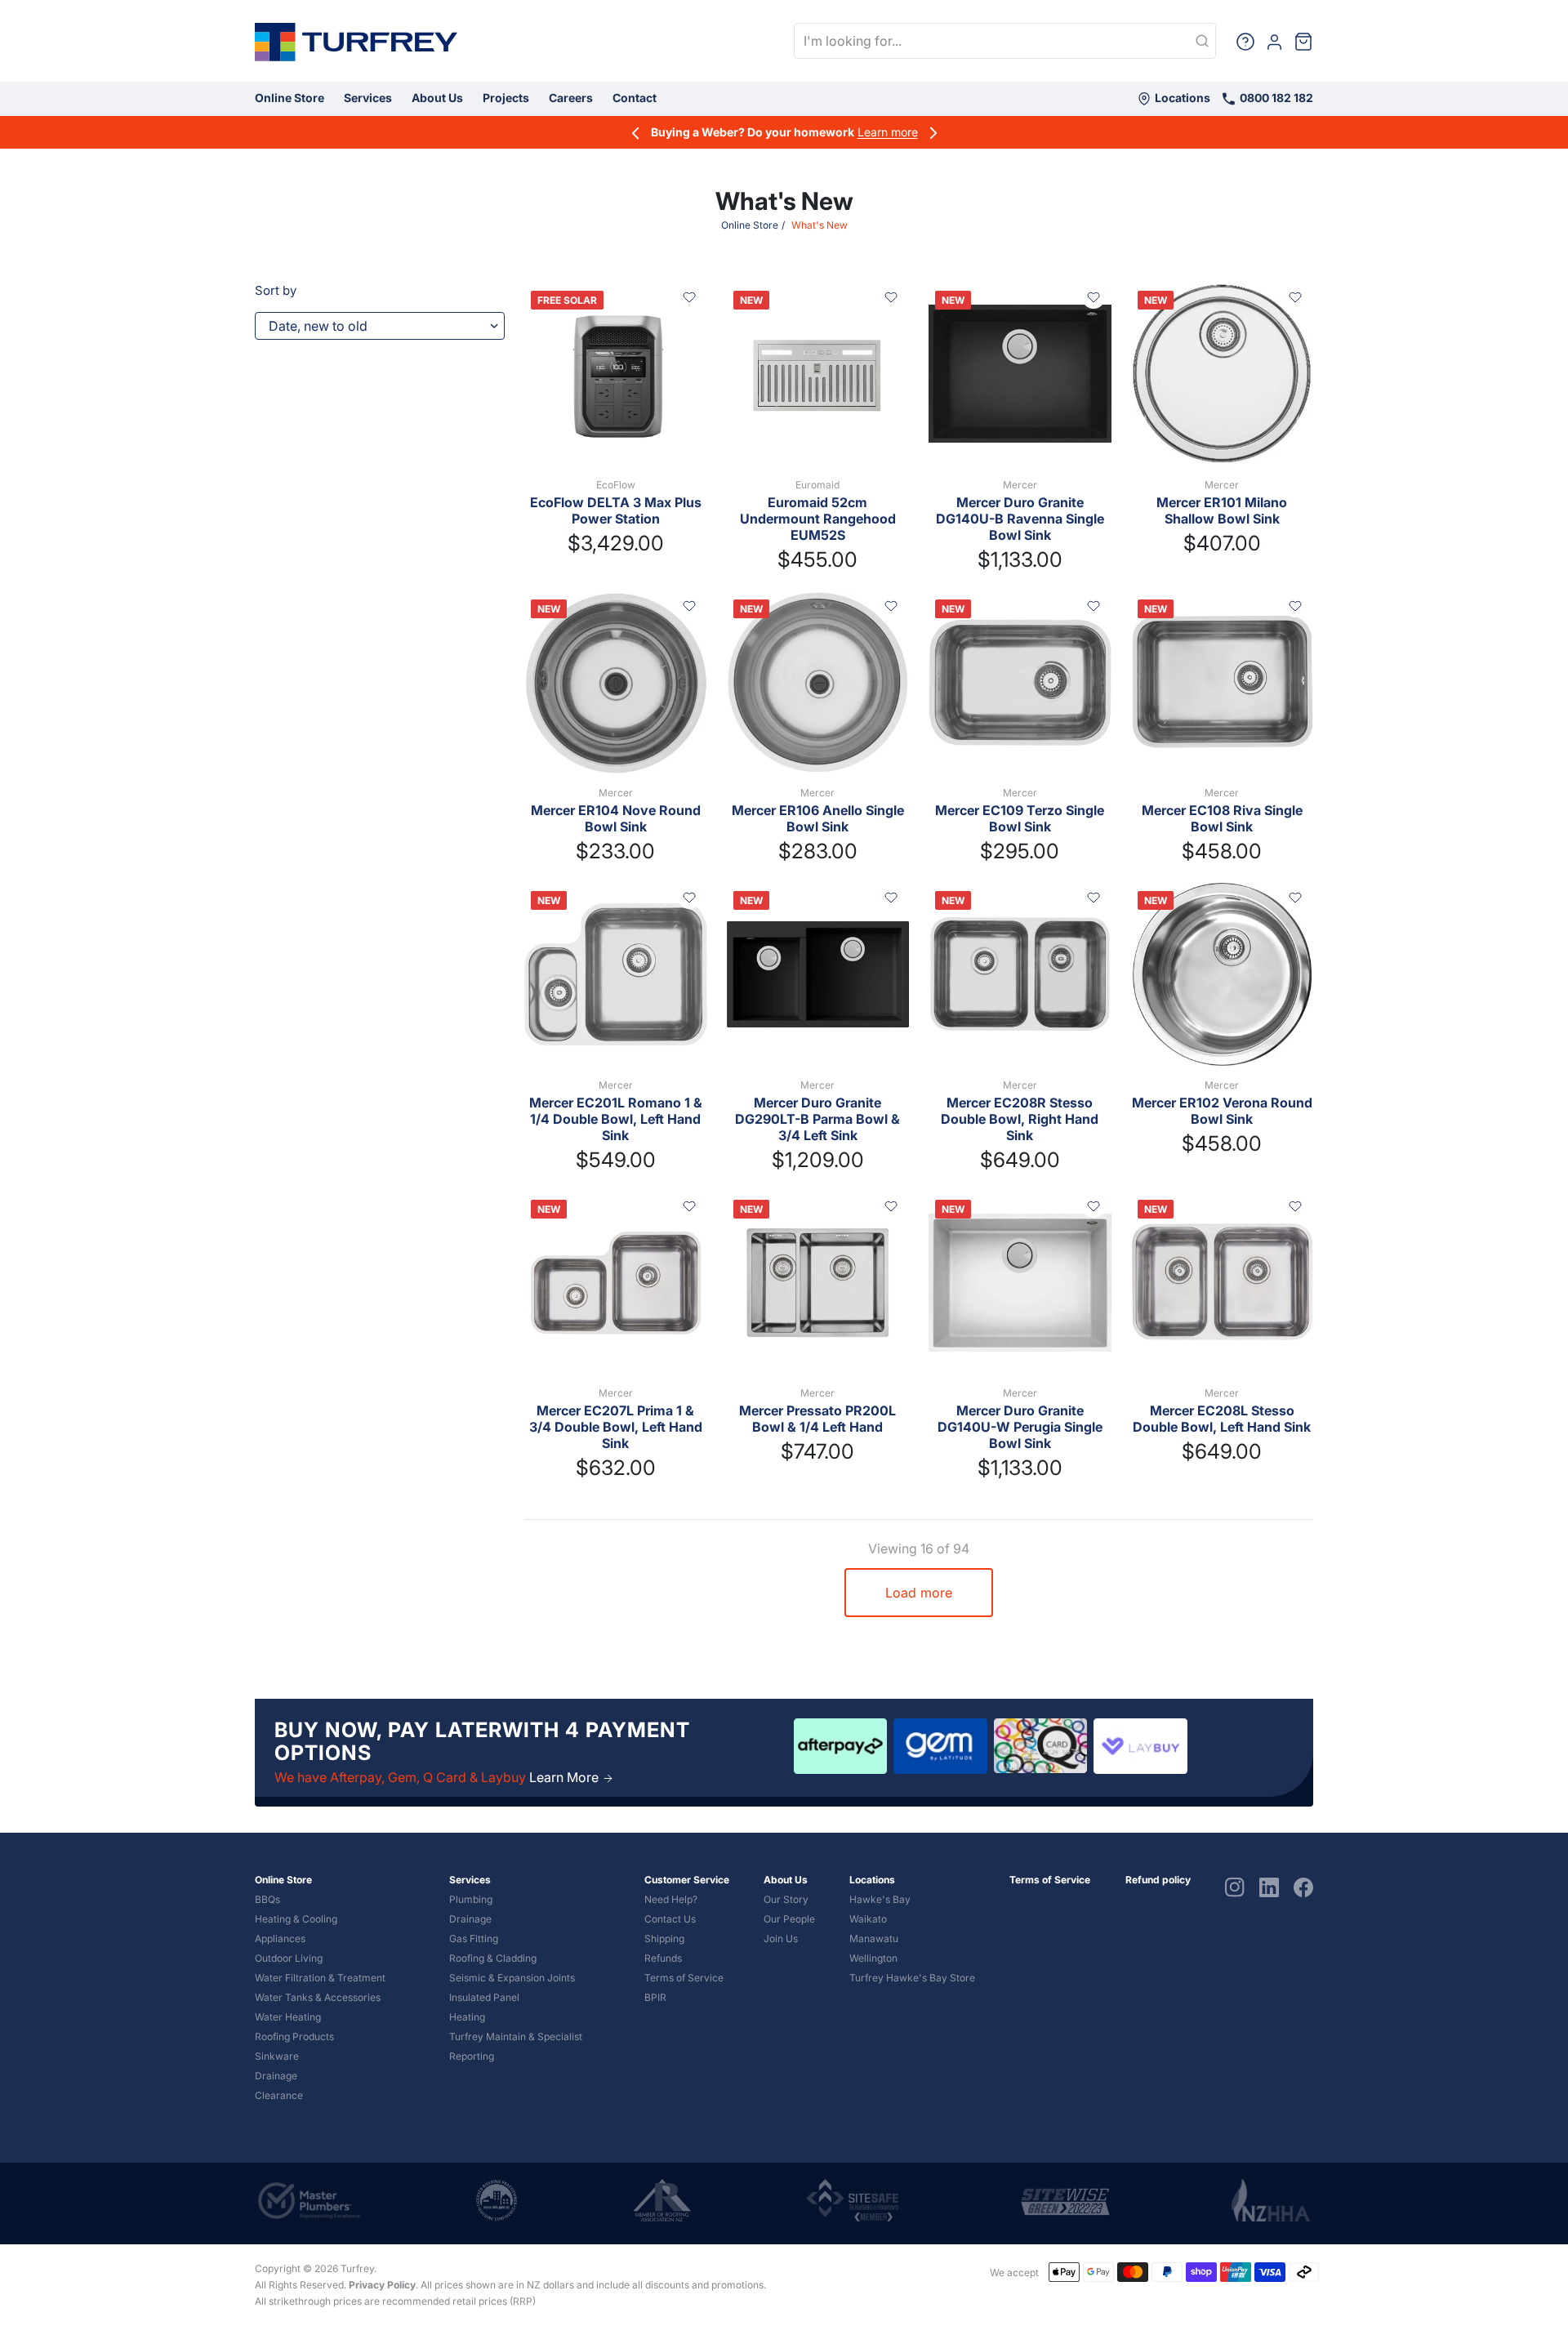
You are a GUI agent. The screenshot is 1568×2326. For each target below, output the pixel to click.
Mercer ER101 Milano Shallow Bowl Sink (1222, 510)
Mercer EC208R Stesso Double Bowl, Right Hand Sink (1020, 1119)
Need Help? (671, 1899)
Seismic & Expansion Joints (512, 1978)
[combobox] (1005, 41)
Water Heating (288, 2017)
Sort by (276, 290)
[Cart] (1303, 41)
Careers (571, 98)
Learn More (566, 1777)
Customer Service (687, 1880)
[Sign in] (1274, 40)
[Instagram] (1235, 1886)
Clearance (279, 2095)
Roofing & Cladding (493, 1958)
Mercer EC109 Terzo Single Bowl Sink (1020, 818)
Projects (506, 98)
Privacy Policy (382, 2285)
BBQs (267, 1899)
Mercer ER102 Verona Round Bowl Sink (1222, 1111)
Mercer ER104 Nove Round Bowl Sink (616, 818)
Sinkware (277, 2056)
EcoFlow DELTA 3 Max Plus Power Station (616, 510)
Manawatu (874, 1938)
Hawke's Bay (880, 1899)
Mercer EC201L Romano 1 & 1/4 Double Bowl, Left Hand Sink (616, 1119)
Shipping (664, 1938)
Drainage (276, 2076)
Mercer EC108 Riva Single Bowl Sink (1222, 818)
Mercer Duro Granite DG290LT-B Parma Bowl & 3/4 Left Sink (817, 1119)
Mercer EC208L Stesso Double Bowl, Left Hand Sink (1222, 1419)
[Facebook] (1303, 1886)
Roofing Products (294, 2036)
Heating (467, 2017)
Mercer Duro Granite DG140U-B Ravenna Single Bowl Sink (1020, 519)
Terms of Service (684, 1978)
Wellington (873, 1958)
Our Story (786, 1899)
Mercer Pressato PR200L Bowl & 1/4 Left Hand (817, 1419)
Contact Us (670, 1919)
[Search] (1202, 42)
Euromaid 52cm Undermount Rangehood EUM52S (818, 519)
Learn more (888, 132)
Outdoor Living (289, 1958)
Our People (789, 1919)
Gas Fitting (474, 1938)
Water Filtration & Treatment (320, 1978)
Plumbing (471, 1899)
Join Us (781, 1938)
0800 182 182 (1275, 98)
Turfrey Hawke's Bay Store (912, 1978)
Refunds (663, 1958)
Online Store (290, 98)
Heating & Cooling (296, 1919)
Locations (1181, 98)
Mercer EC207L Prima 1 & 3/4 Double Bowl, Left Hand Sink (616, 1427)
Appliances (280, 1938)
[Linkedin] (1269, 1886)
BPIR (655, 1997)
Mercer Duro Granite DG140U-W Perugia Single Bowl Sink (1020, 1427)
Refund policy (1158, 1880)
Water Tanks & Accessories (318, 1997)
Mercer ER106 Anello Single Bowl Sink (818, 818)
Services (368, 98)
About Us (437, 98)
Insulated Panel (484, 1997)
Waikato (868, 1919)
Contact (635, 98)
